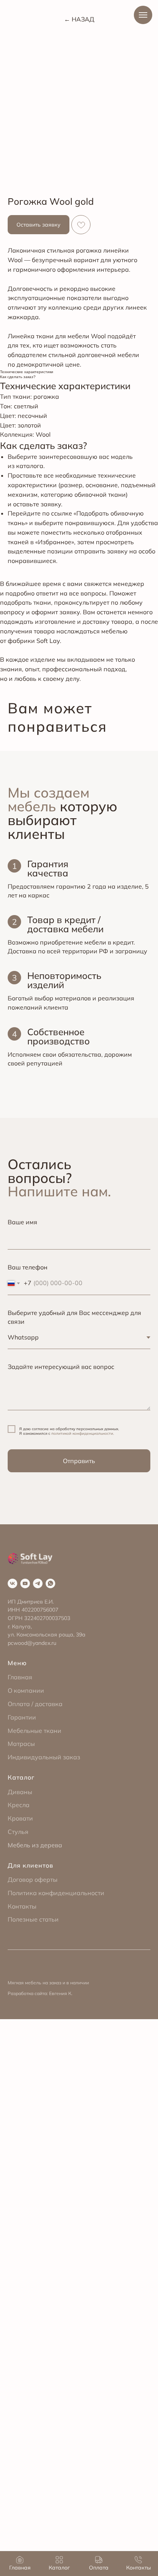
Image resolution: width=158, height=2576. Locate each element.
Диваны (20, 1792)
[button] (39, 225)
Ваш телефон (28, 1267)
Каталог (21, 1777)
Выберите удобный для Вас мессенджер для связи (74, 1317)
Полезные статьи (33, 1919)
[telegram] (38, 1583)
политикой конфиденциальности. (83, 1433)
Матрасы (21, 1744)
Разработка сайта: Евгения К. (40, 1993)
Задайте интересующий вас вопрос (61, 1367)
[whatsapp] (50, 1583)
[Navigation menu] (143, 15)
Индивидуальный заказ (44, 1757)
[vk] (12, 1583)
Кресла (19, 1805)
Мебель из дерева (35, 1845)
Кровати (20, 1818)
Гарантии (22, 1717)
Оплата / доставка (35, 1704)
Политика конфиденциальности (56, 1893)
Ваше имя (22, 1222)
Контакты (22, 1906)
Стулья (18, 1832)
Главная (20, 1677)
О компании (26, 1690)
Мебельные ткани (35, 1731)
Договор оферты (33, 1879)
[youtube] (25, 1583)
